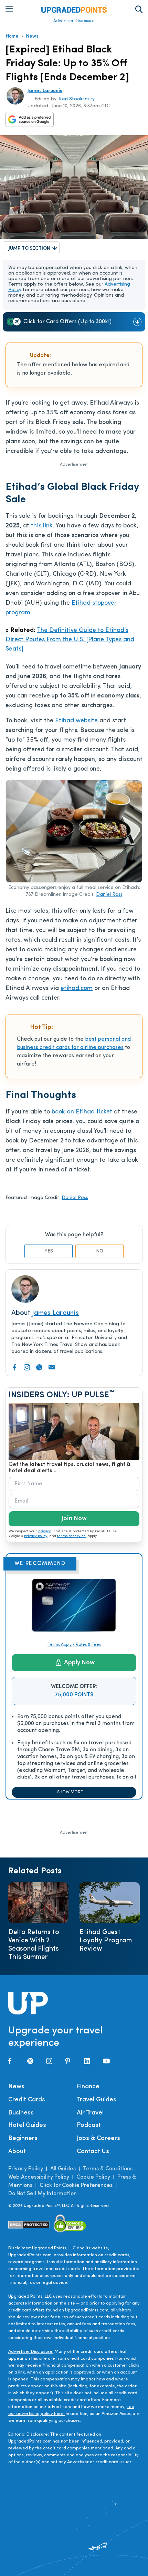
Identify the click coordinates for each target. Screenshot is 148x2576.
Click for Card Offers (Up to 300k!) (67, 322)
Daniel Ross (109, 895)
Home (12, 36)
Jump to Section (29, 249)
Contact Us (93, 2152)
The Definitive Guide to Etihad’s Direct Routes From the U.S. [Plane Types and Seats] (70, 640)
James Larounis (45, 91)
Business (21, 2113)
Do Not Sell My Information (43, 2194)
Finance (88, 2087)
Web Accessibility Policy (39, 2177)
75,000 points (74, 1695)
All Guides (63, 2169)
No (100, 1251)
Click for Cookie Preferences (76, 2186)
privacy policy (36, 1536)
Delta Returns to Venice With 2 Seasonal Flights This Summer (34, 1945)
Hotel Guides (27, 2126)
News (32, 36)
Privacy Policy (26, 2169)
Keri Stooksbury (77, 99)
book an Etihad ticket (82, 1112)
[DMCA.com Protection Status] (29, 2225)
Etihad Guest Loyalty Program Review (106, 1941)
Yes (49, 1251)
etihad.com (77, 989)
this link (42, 526)
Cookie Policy (93, 2177)
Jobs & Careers (98, 2139)
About (17, 2152)
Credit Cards (27, 2100)
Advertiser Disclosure (74, 21)
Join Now (74, 1519)
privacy (45, 1531)
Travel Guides (97, 2100)
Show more (70, 1792)
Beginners (23, 2139)
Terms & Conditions (108, 2169)
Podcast (89, 2126)
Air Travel (90, 2113)
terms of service (71, 1536)
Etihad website (76, 721)
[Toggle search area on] (139, 9)
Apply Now (79, 1663)
